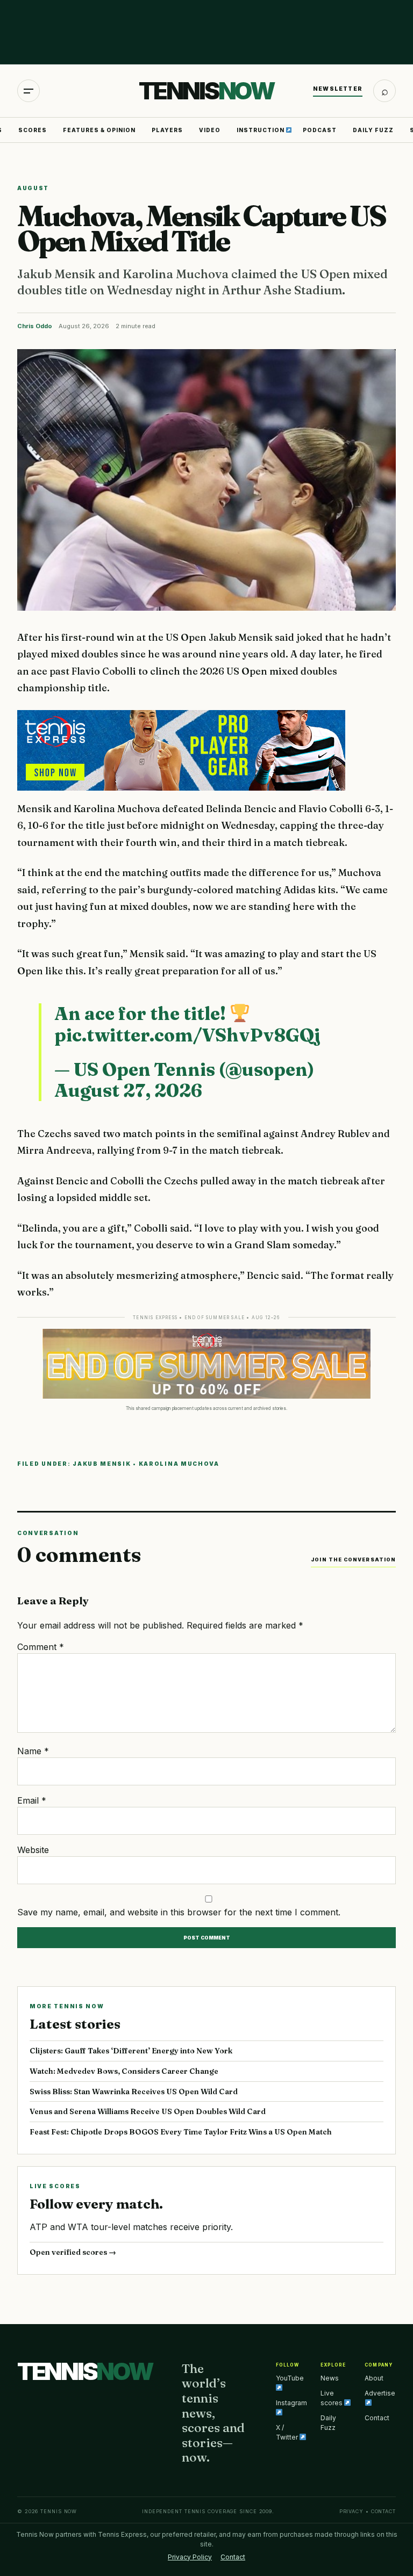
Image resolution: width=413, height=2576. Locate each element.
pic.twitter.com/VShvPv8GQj (187, 1035)
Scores (33, 130)
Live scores (332, 2398)
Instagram (291, 2403)
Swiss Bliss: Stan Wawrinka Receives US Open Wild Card (134, 2092)
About (374, 2378)
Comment (41, 1647)
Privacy (351, 2511)
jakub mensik (102, 1464)
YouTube (290, 2378)
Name (33, 1751)
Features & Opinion (99, 130)
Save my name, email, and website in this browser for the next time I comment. (179, 1912)
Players (167, 130)
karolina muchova (179, 1464)
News (330, 2378)
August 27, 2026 (128, 1090)
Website (33, 1850)
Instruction (261, 130)
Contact (377, 2418)
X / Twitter (288, 2432)
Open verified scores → (73, 2252)
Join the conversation (353, 1560)
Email (32, 1800)
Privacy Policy (190, 2557)
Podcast (320, 130)
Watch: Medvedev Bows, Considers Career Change (124, 2071)
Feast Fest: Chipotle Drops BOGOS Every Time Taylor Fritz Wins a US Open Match (181, 2132)
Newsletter (338, 89)
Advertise (380, 2393)
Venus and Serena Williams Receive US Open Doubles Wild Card (148, 2111)
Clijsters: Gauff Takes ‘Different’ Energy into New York (131, 2051)
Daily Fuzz (373, 130)
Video (210, 130)
